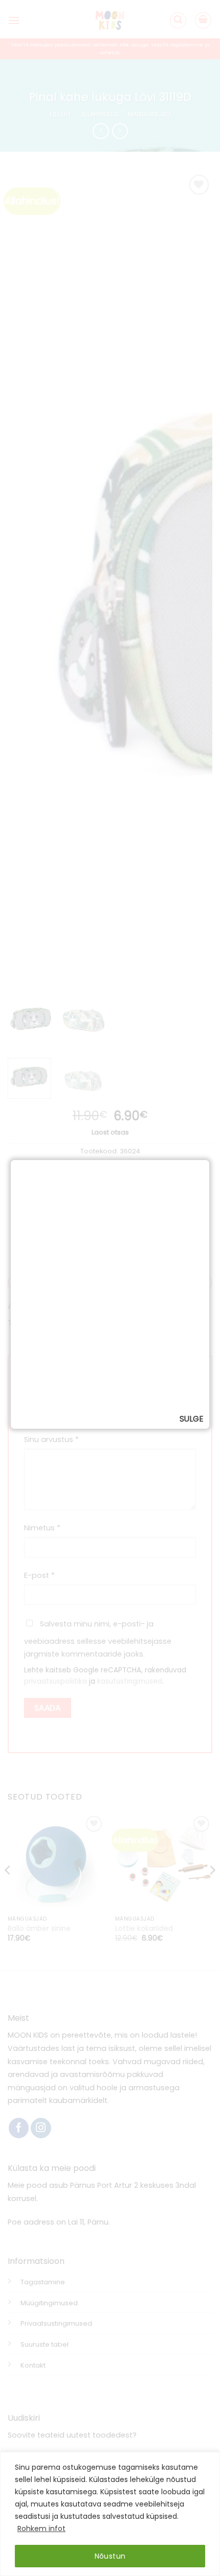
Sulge (191, 1419)
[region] (110, 2514)
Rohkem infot (41, 2528)
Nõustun (110, 2556)
